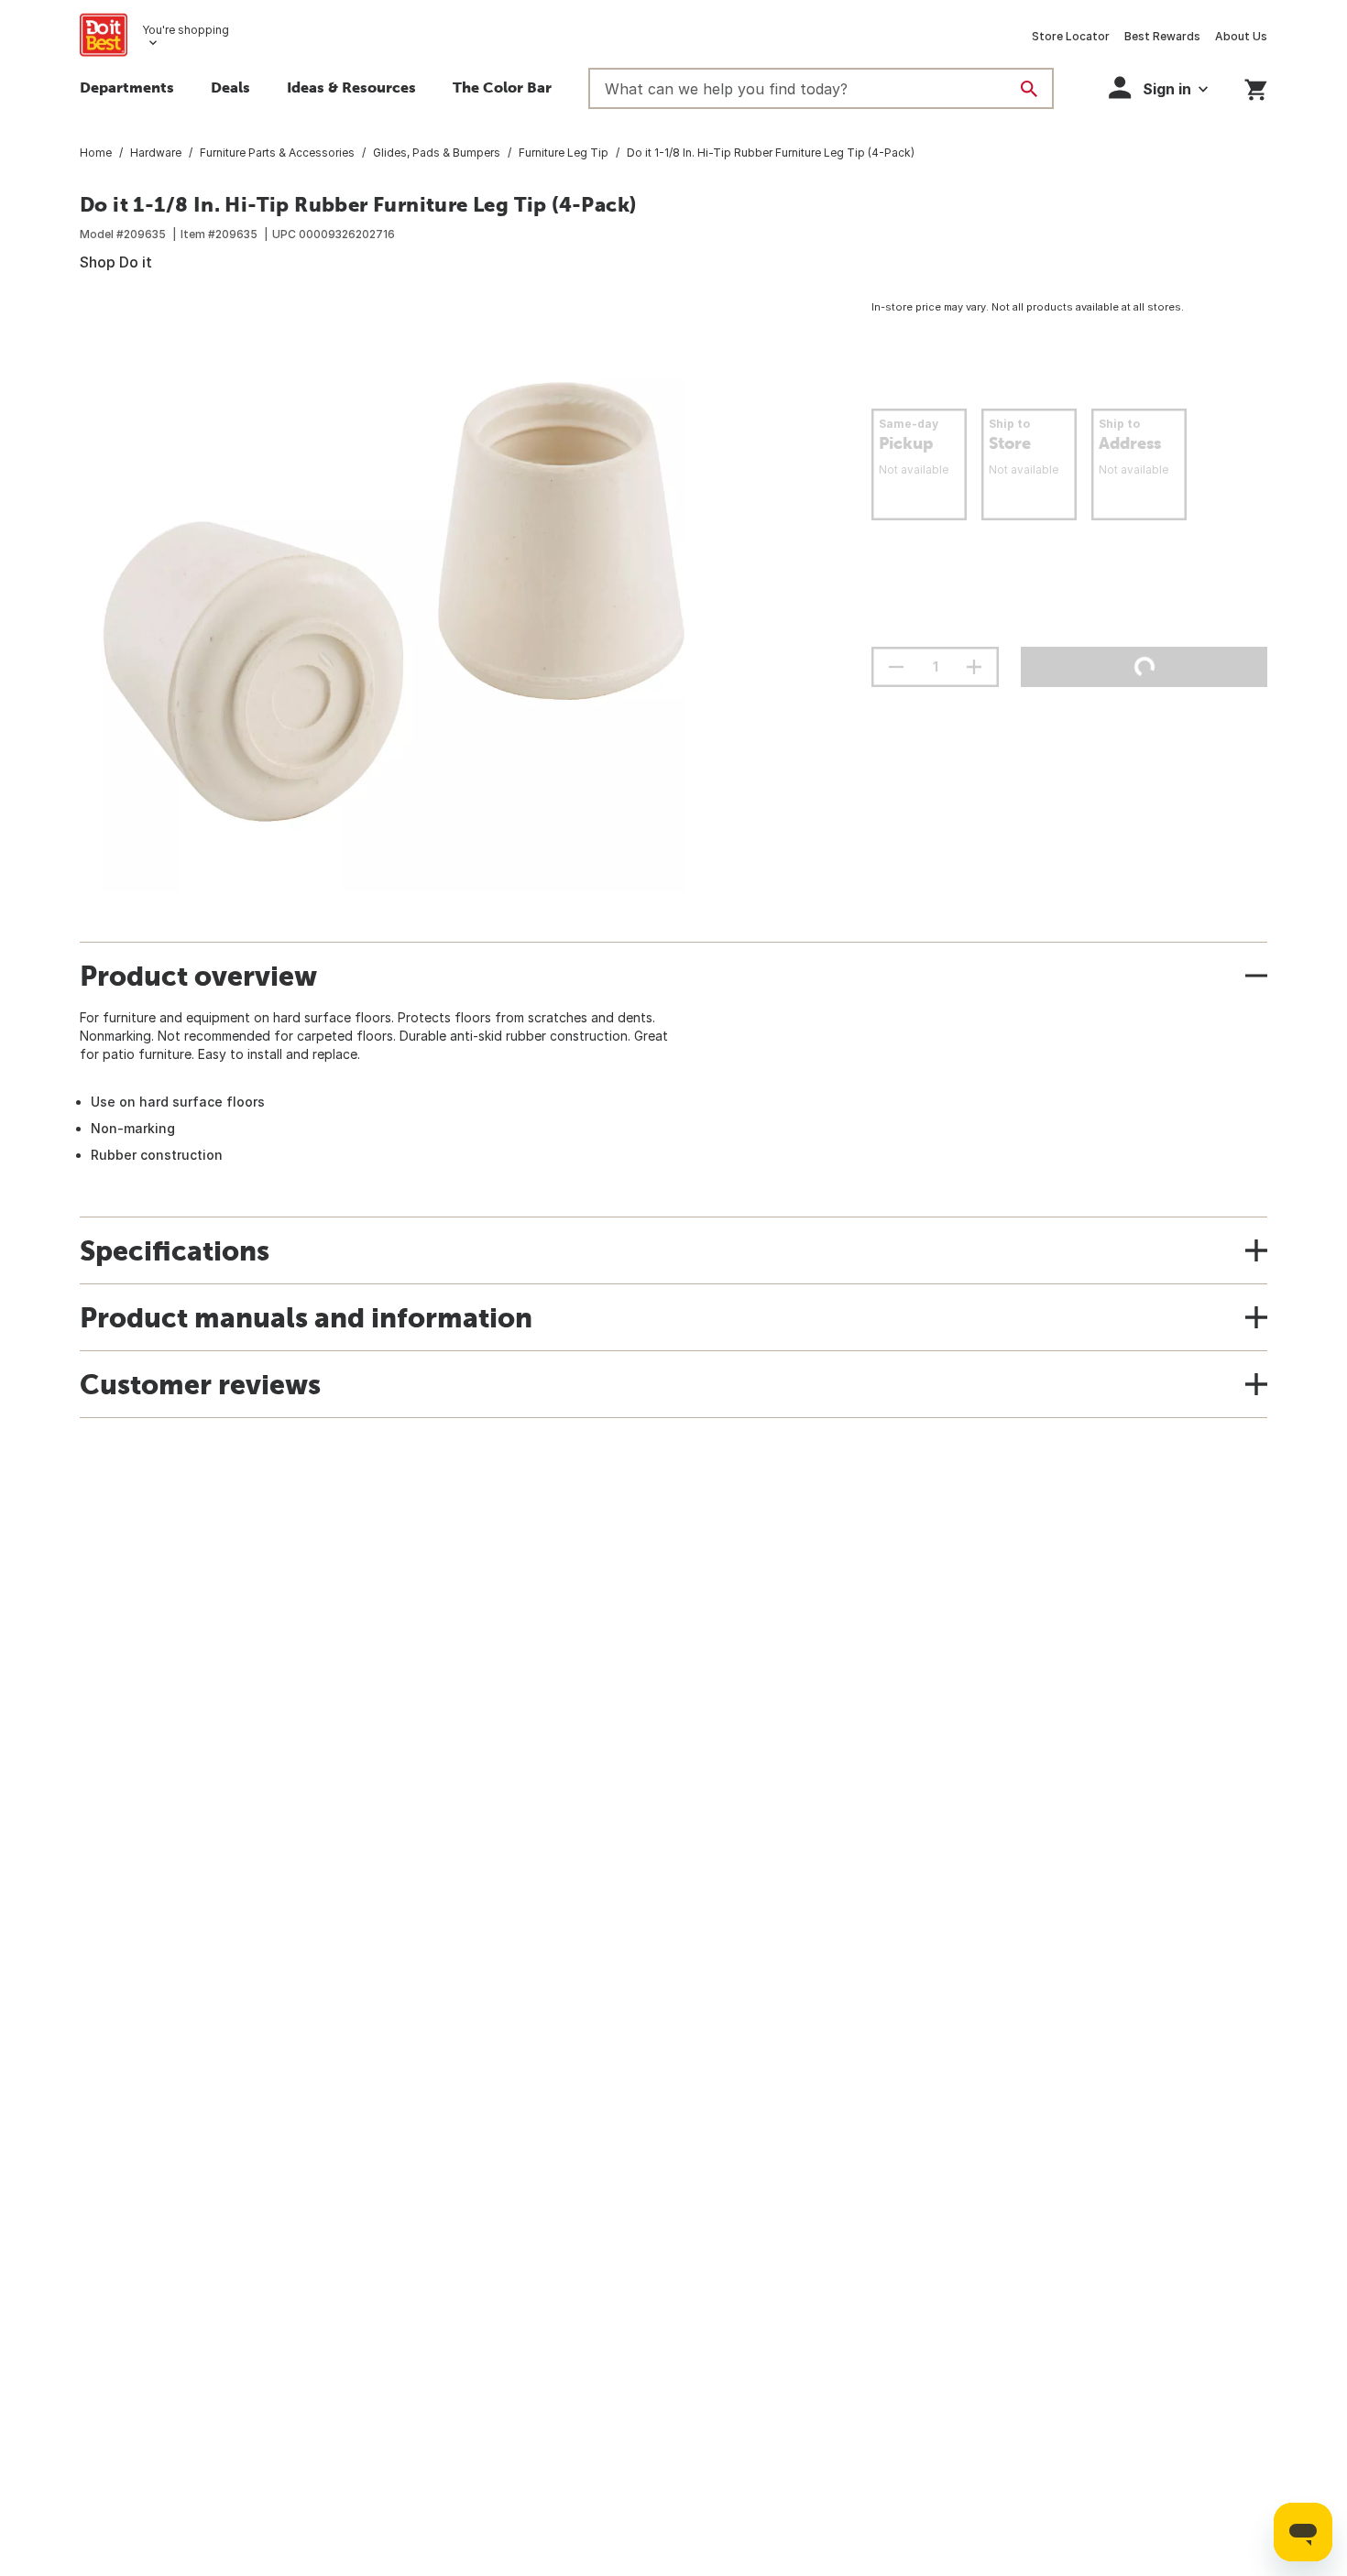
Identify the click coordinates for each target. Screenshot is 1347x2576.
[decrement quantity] (896, 667)
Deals (230, 87)
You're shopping (186, 30)
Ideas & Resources (351, 87)
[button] (1158, 87)
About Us (1241, 36)
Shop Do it (116, 262)
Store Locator (1071, 36)
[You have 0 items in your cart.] (1256, 87)
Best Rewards (1162, 36)
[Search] (1029, 89)
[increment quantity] (974, 667)
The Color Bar (502, 87)
